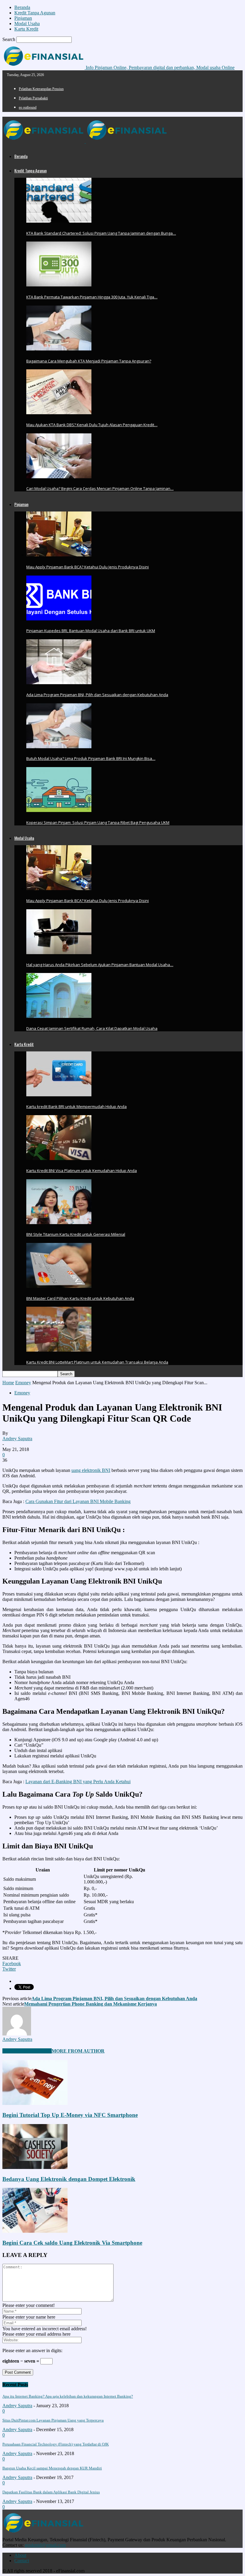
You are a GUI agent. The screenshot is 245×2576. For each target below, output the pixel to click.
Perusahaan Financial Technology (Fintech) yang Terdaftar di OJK (56, 2444)
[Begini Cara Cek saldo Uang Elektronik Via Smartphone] (35, 2231)
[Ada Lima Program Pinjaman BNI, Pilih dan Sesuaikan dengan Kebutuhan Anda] (59, 683)
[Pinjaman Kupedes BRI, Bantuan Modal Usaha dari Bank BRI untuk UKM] (59, 619)
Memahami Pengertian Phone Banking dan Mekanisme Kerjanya (91, 2004)
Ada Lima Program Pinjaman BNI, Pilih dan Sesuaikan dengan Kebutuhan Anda (97, 695)
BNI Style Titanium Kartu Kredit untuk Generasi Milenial (76, 1234)
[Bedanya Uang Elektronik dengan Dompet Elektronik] (35, 2167)
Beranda (22, 7)
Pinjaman (23, 18)
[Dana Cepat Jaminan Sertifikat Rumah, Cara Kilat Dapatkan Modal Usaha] (59, 1016)
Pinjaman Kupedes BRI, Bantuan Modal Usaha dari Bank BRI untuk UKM (91, 631)
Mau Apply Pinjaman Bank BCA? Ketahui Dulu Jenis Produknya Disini (88, 567)
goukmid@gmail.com (45, 2545)
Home (8, 1383)
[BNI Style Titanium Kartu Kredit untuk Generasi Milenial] (59, 1222)
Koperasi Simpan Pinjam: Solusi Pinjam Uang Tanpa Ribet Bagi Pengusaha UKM (98, 822)
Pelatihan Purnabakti (33, 98)
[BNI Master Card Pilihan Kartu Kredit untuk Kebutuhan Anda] (59, 1286)
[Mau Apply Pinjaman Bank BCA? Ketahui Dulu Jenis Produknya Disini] (59, 555)
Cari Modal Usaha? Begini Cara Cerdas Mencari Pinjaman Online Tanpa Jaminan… (100, 488)
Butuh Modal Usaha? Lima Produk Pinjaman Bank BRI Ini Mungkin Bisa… (91, 758)
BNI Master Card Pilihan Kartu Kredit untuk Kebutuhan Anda (80, 1298)
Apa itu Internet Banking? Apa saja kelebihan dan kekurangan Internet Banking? (68, 2396)
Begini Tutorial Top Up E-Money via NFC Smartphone (70, 2115)
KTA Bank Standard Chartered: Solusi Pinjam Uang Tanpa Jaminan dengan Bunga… (101, 233)
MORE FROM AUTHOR (78, 2051)
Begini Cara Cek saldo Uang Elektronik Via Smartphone (72, 2243)
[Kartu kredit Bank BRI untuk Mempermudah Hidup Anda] (59, 1095)
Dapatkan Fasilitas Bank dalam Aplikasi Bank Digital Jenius (51, 2492)
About (20, 2555)
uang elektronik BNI (91, 1470)
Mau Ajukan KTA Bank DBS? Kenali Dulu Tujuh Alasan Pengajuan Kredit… (92, 425)
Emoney (23, 1383)
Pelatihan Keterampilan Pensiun (41, 89)
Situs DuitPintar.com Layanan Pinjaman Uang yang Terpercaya (53, 2420)
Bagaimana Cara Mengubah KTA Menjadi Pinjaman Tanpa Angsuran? (89, 361)
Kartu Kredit (26, 29)
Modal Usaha (27, 23)
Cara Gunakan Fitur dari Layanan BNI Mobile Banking (78, 1501)
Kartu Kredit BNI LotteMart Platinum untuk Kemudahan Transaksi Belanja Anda (97, 1362)
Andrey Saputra (17, 1439)
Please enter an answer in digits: (32, 2350)
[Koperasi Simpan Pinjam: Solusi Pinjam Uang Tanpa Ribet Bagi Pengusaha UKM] (59, 810)
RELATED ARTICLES (27, 2051)
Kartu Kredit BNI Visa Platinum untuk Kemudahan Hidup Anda (82, 1171)
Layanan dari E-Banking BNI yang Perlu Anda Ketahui (78, 1782)
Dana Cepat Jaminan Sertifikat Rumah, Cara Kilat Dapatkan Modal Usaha (92, 1028)
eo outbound (28, 107)
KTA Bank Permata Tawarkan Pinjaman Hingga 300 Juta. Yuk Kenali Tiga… (92, 297)
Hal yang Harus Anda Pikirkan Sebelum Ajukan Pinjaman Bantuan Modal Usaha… (100, 965)
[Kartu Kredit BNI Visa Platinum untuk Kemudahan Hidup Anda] (59, 1158)
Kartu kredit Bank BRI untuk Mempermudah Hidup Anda (76, 1106)
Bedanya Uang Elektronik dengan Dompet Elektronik (69, 2179)
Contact (22, 2561)
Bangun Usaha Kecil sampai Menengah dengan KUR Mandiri (52, 2468)
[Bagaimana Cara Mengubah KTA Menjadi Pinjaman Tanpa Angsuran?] (59, 349)
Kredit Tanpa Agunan (35, 13)
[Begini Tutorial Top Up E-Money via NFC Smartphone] (35, 2103)
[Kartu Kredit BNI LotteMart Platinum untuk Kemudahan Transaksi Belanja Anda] (59, 1350)
